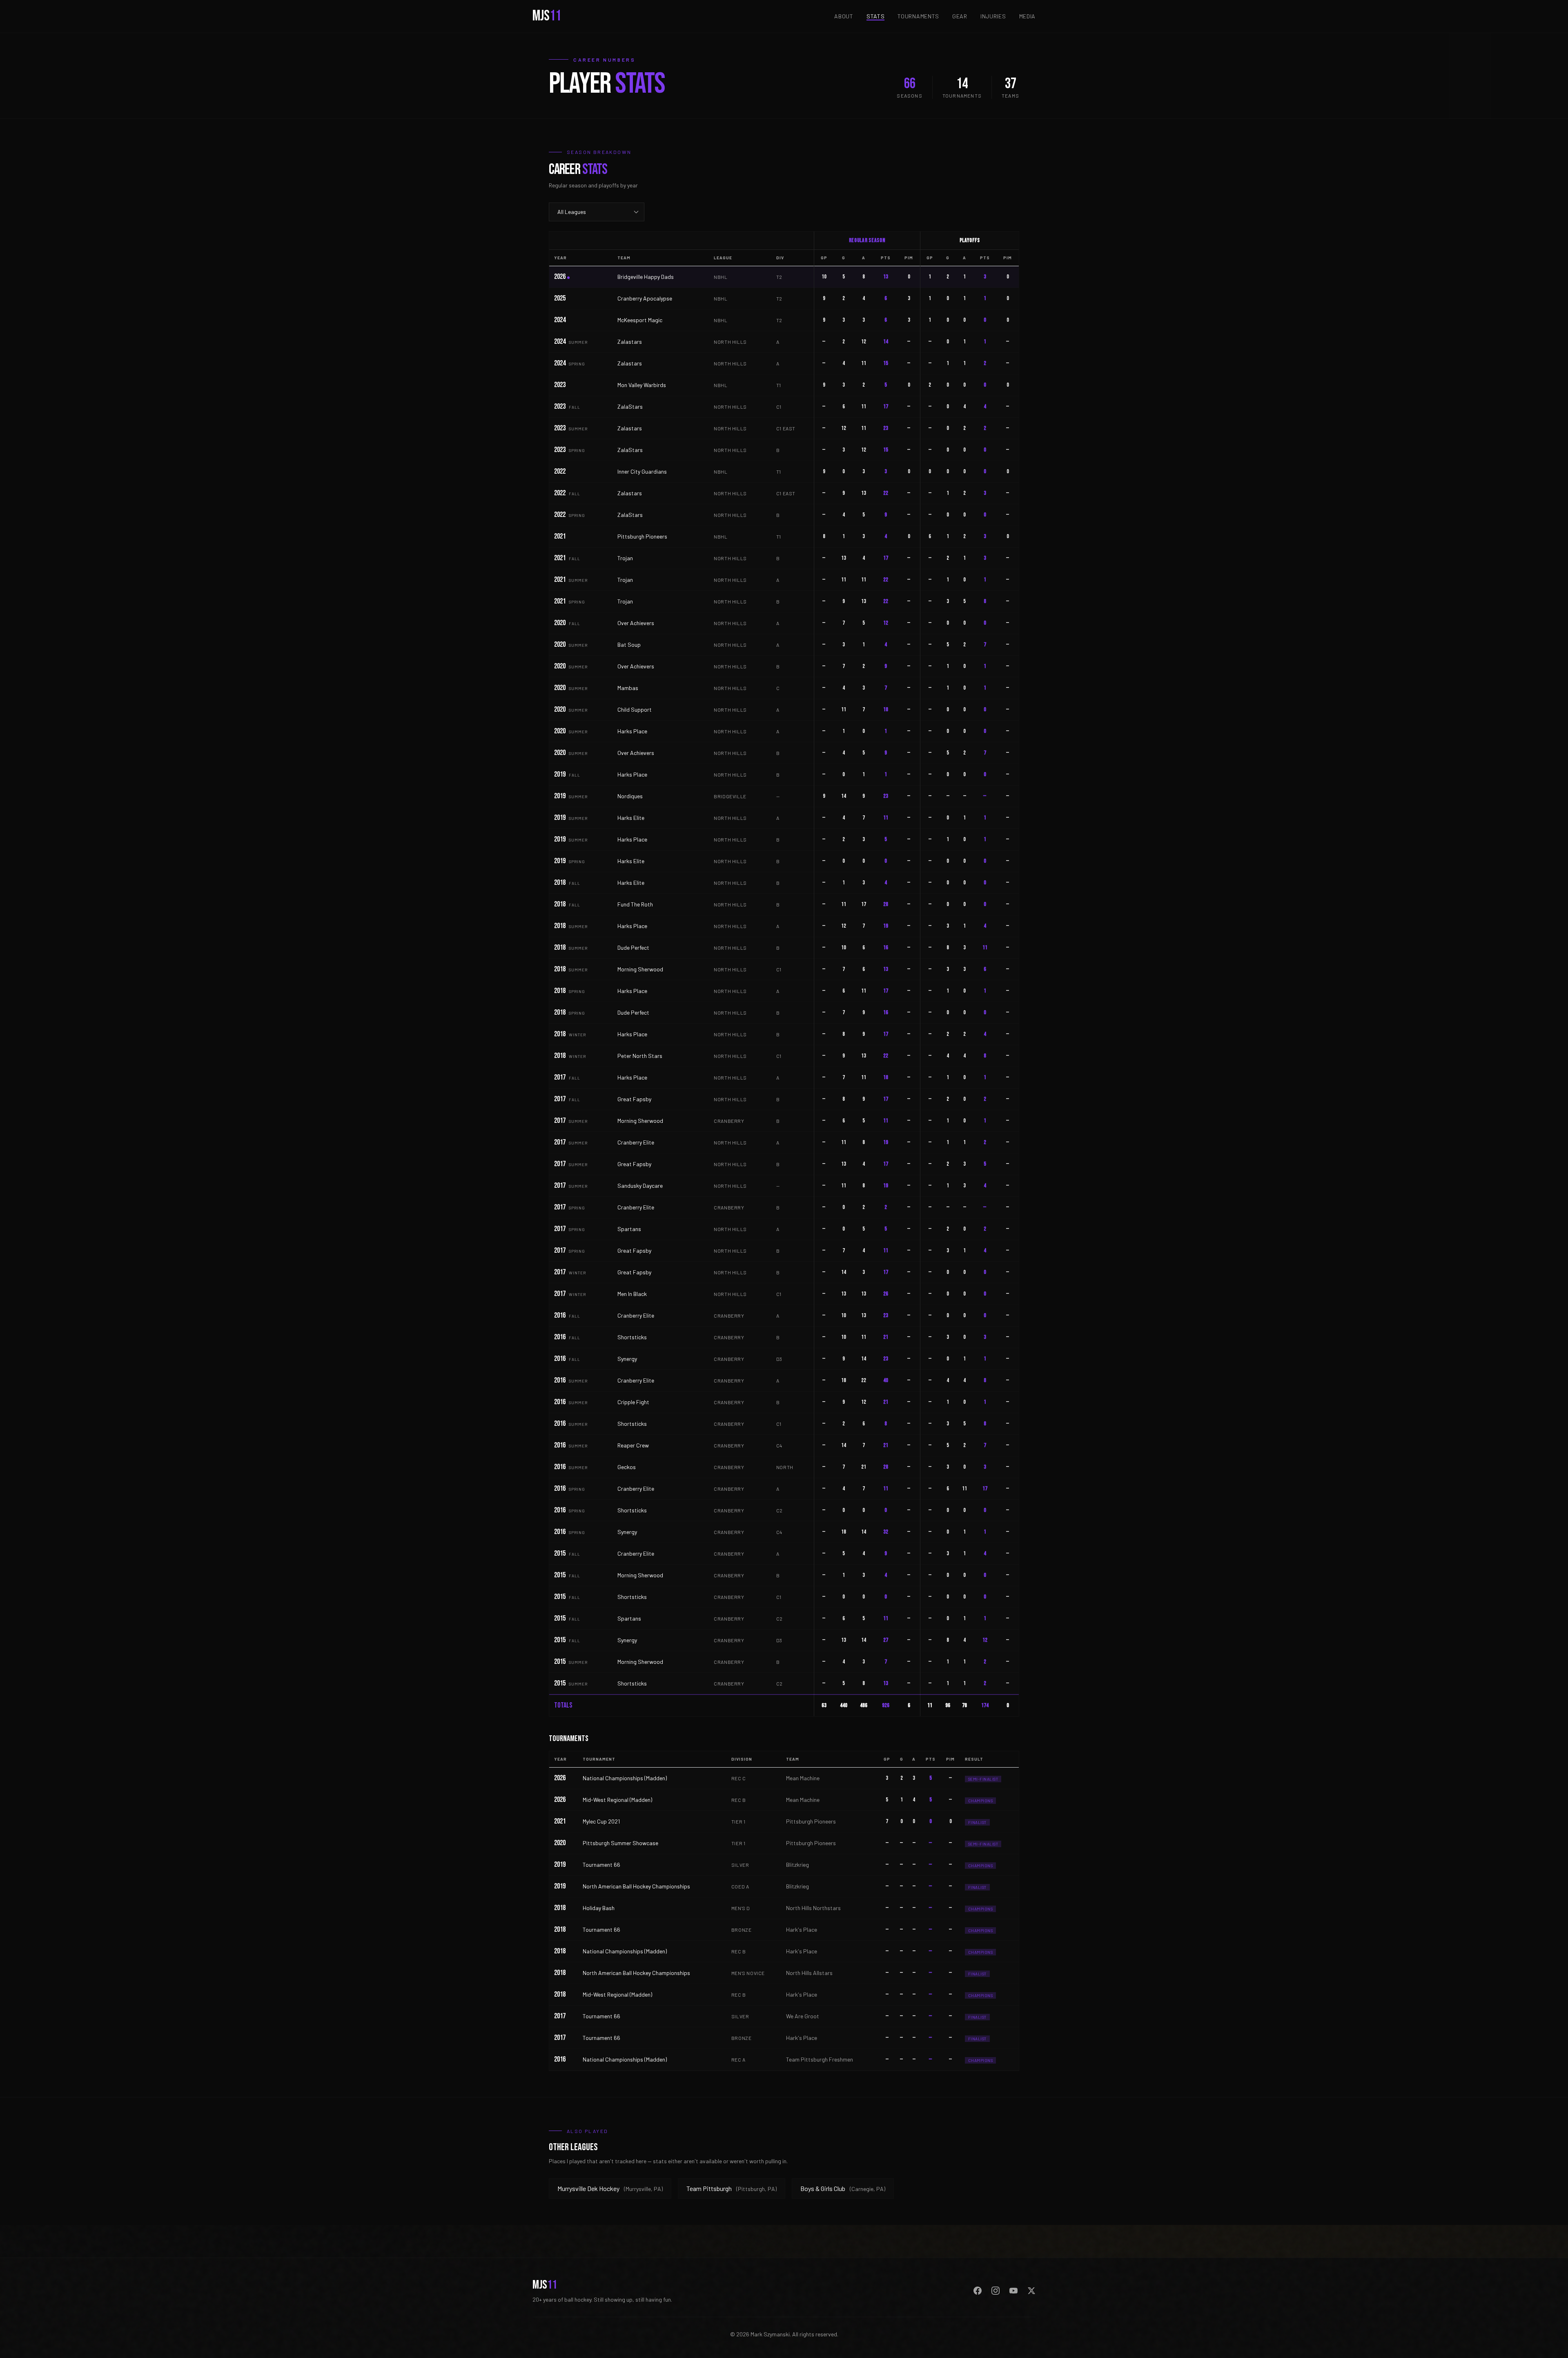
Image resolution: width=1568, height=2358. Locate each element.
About (844, 16)
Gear (960, 16)
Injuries (993, 16)
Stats (876, 16)
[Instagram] (996, 2291)
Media (1028, 16)
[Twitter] (1031, 2291)
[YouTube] (1013, 2291)
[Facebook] (978, 2291)
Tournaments (918, 16)
